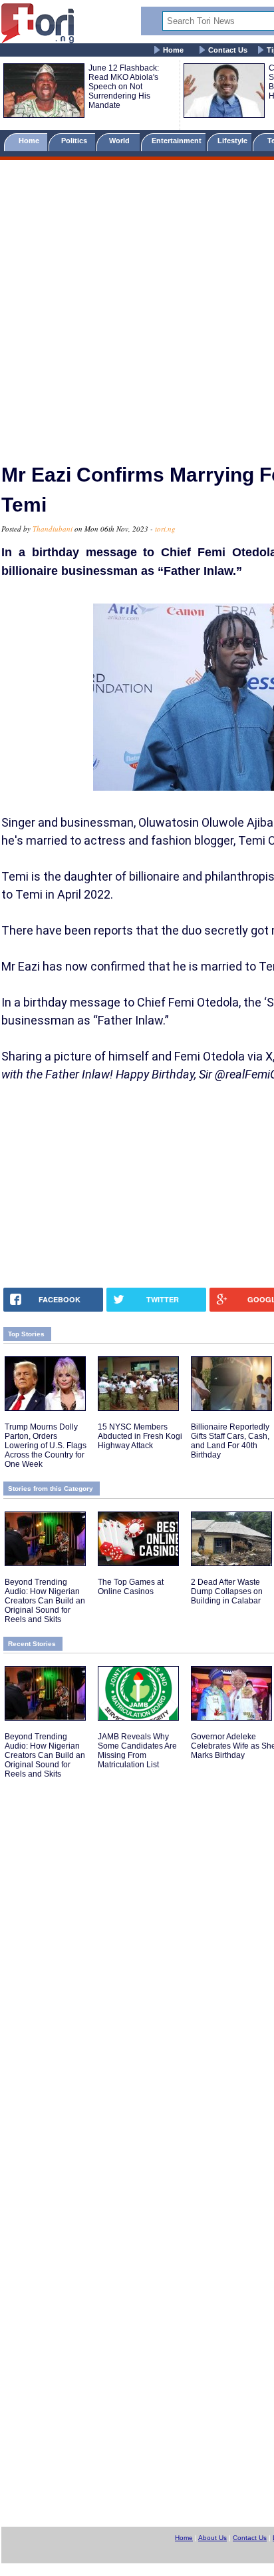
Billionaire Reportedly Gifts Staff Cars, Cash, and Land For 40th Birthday (230, 1441)
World (121, 141)
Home (173, 50)
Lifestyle (232, 141)
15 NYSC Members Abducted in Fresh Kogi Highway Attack (140, 1436)
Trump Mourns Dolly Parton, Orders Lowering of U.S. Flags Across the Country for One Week (46, 1446)
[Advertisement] (137, 306)
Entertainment (177, 141)
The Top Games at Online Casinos (131, 1587)
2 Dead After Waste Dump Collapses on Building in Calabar (227, 1591)
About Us (212, 2538)
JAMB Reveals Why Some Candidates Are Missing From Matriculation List (137, 1751)
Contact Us (228, 50)
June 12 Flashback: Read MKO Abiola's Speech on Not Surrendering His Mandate (124, 87)
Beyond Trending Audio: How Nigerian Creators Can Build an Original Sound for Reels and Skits (45, 1601)
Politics (75, 141)
